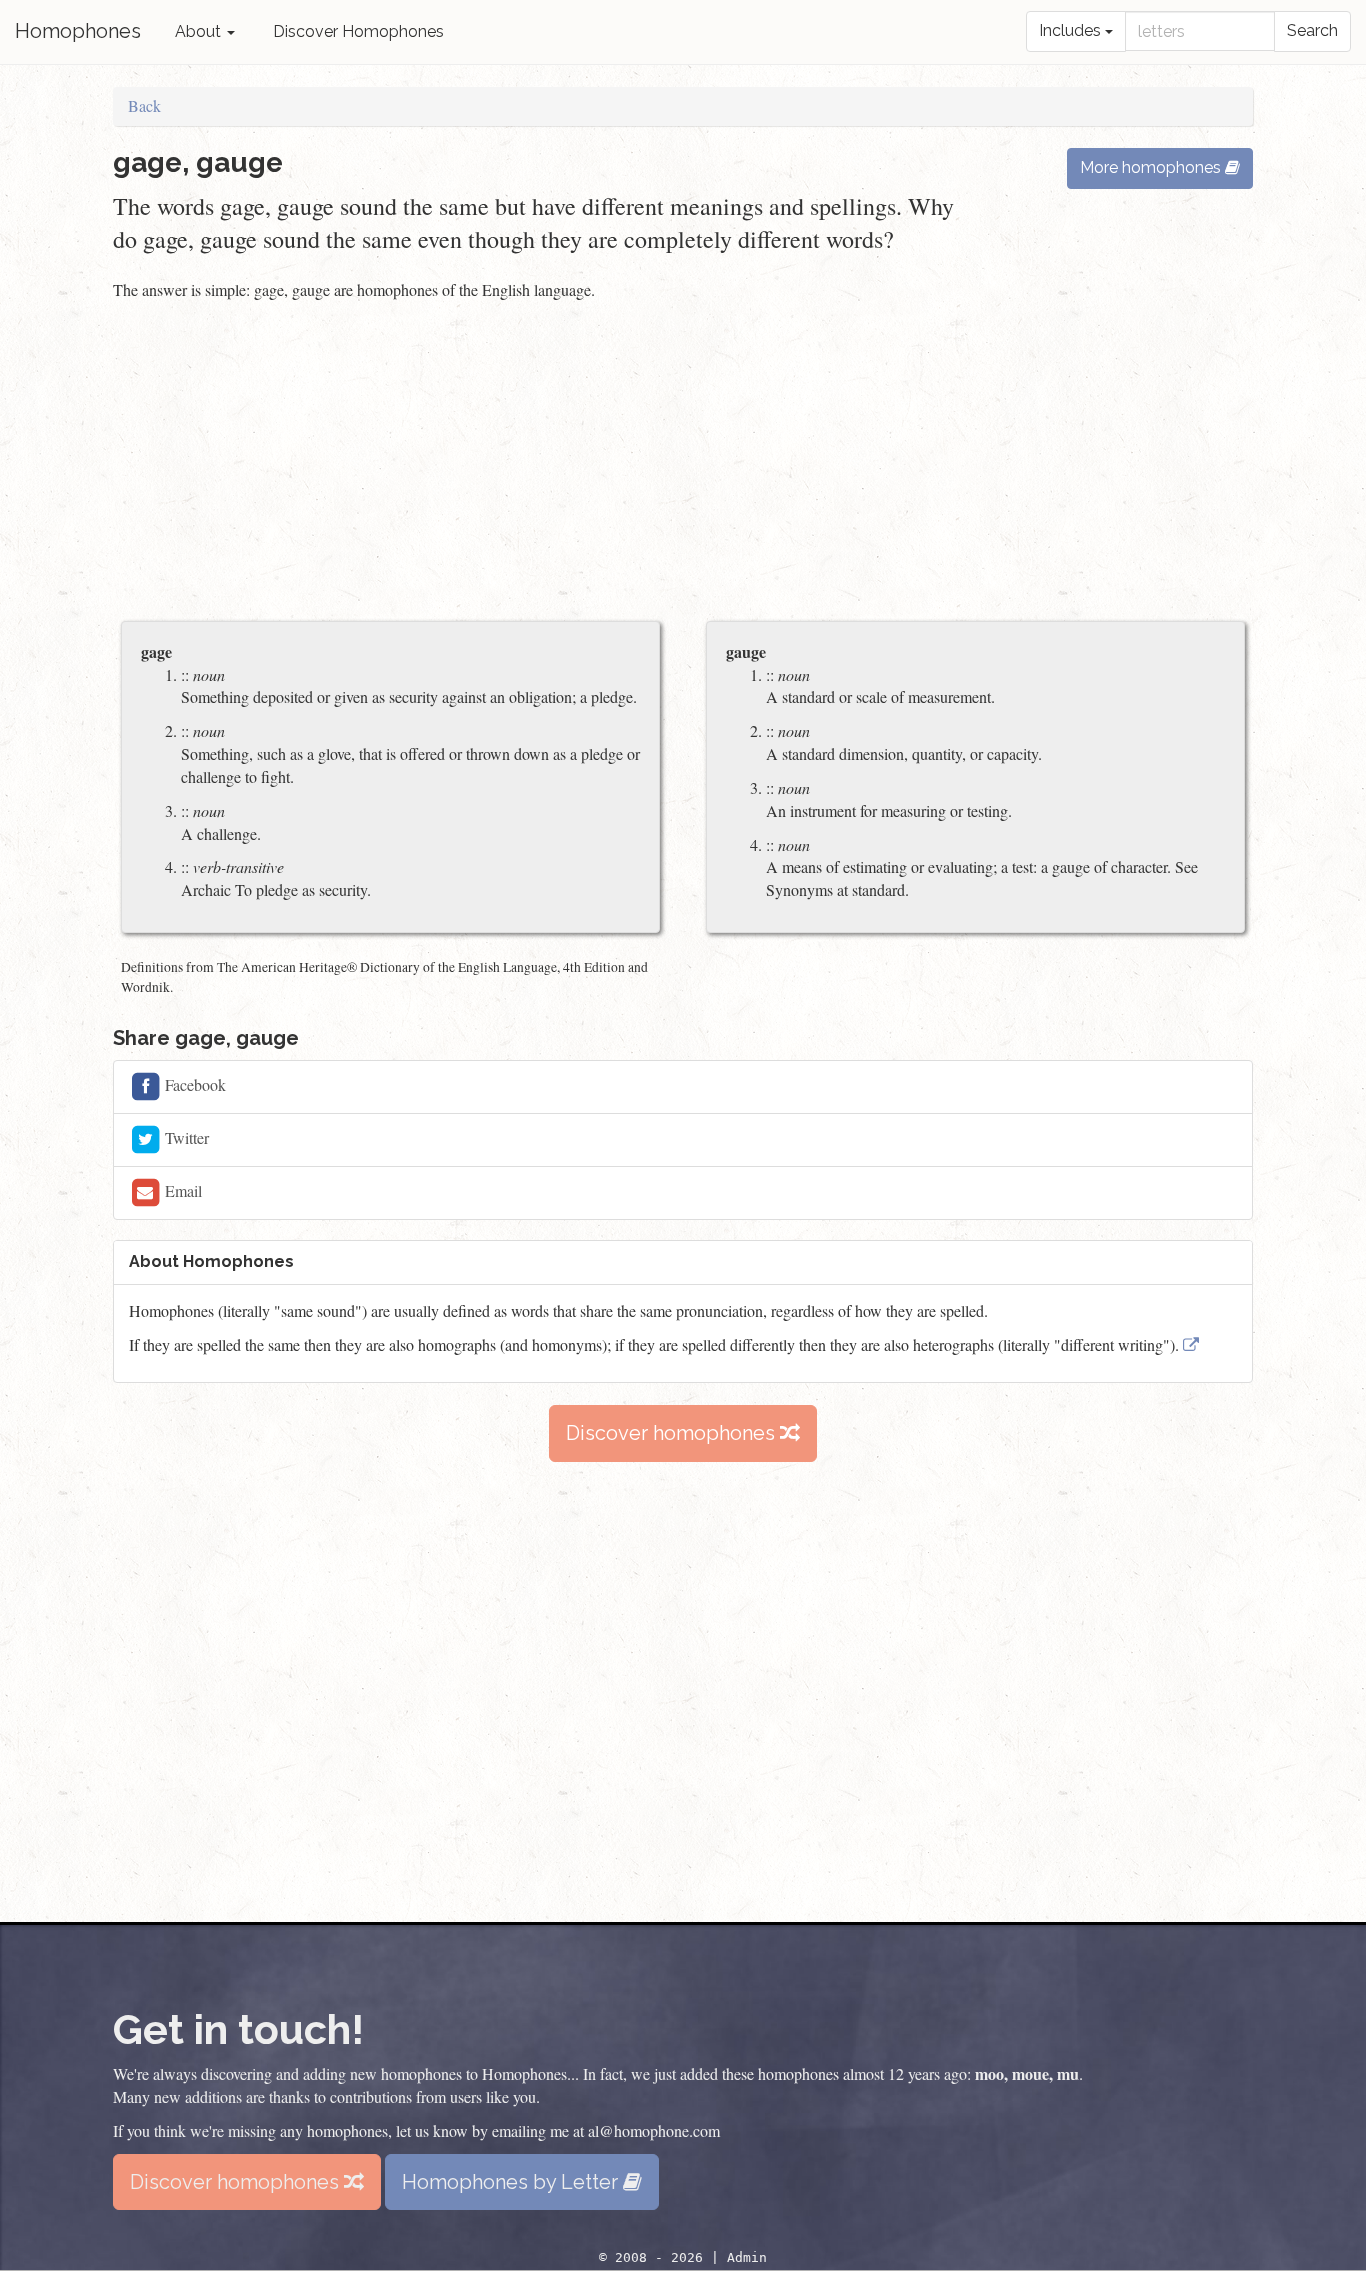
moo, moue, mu (1027, 2073)
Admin (747, 2257)
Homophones (78, 31)
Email (181, 1190)
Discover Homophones (358, 31)
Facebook (193, 1084)
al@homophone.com (654, 2130)
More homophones (1152, 167)
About (200, 31)
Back (144, 105)
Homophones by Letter (512, 2182)
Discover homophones (673, 1433)
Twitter (185, 1137)
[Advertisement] (683, 463)
